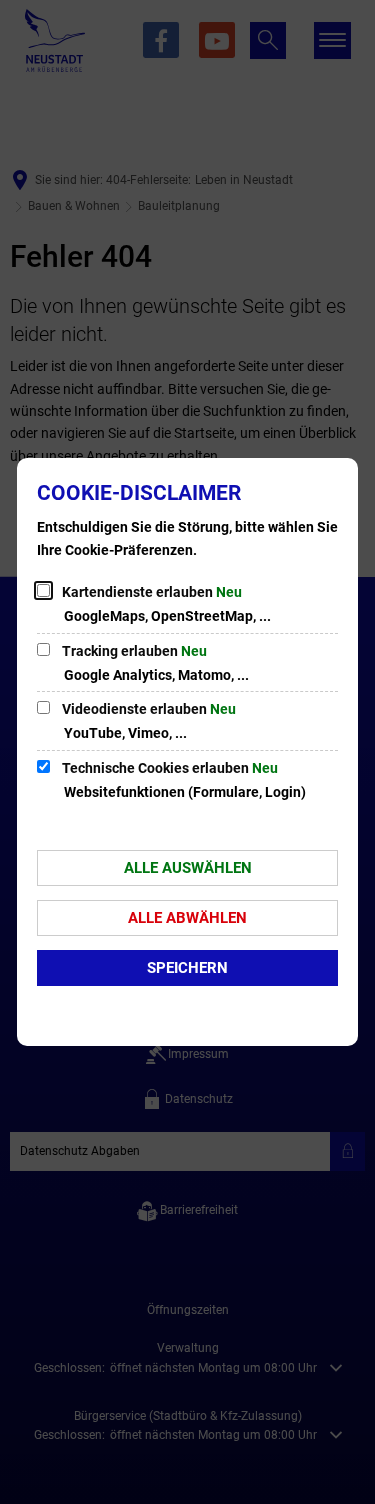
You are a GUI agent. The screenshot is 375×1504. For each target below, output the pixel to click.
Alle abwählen (187, 918)
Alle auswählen (188, 868)
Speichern (187, 968)
